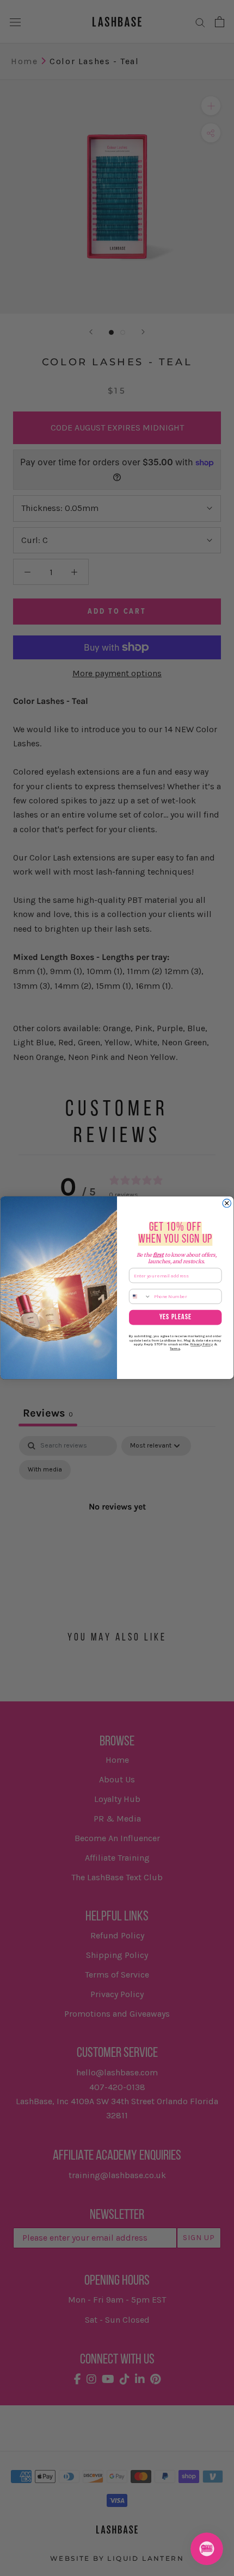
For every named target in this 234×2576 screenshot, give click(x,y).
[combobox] (140, 1296)
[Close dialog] (227, 1203)
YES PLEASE (175, 1318)
